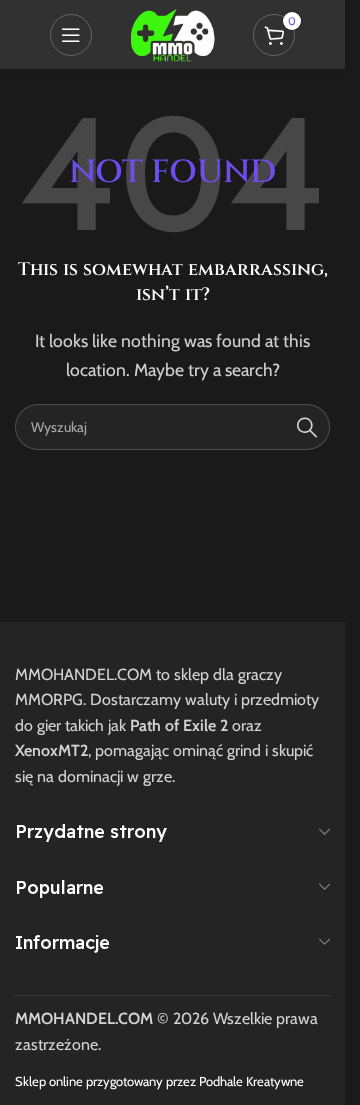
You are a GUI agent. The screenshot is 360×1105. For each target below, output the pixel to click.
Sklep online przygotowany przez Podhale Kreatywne (159, 1081)
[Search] (307, 427)
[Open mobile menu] (71, 35)
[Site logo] (172, 32)
